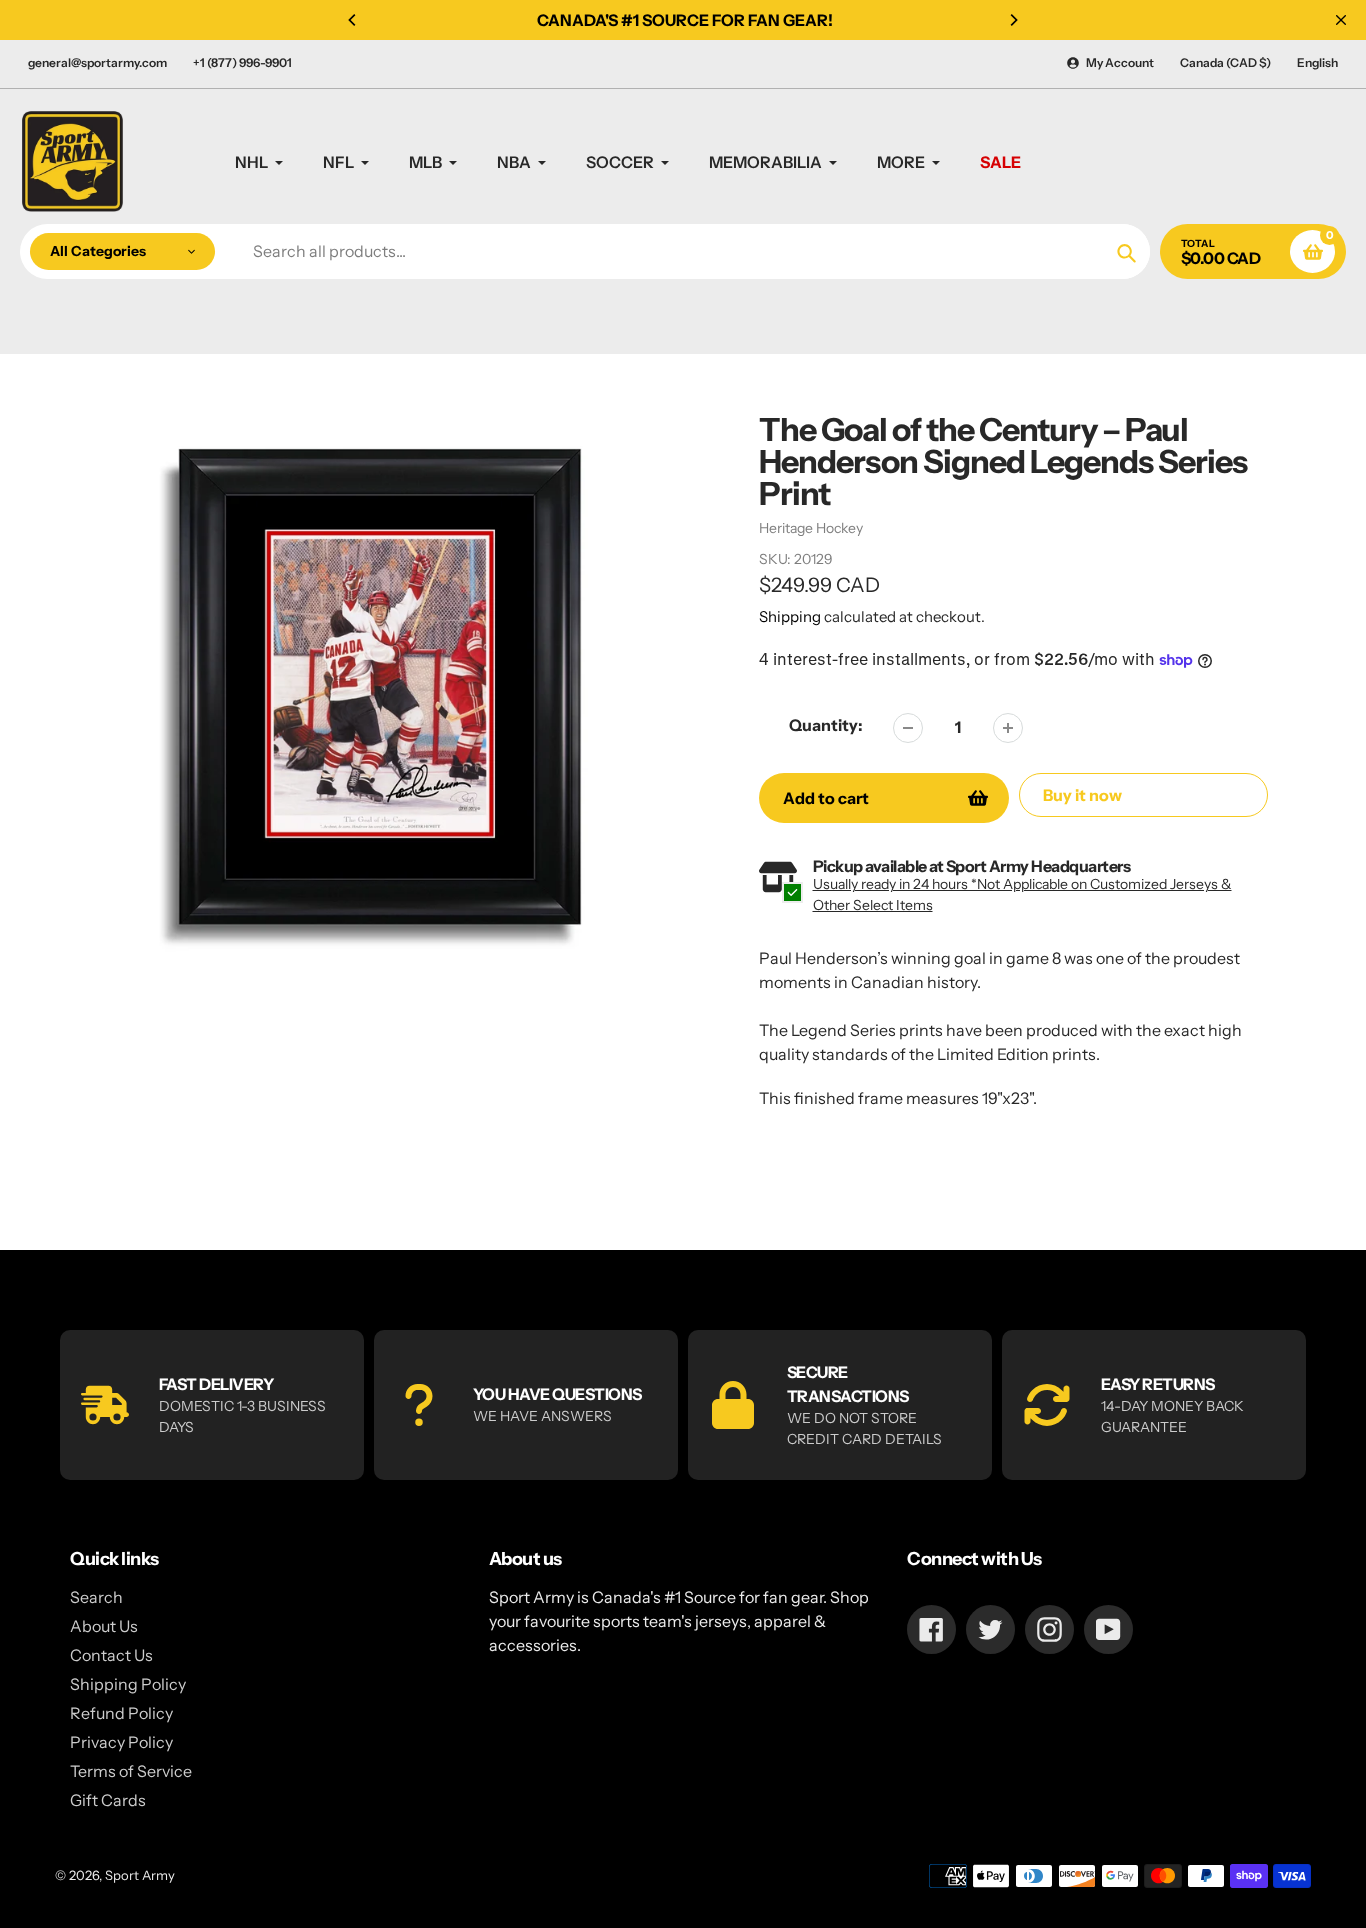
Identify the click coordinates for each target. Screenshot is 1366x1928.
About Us (104, 1626)
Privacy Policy (121, 1742)
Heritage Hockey (811, 528)
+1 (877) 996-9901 (242, 62)
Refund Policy (121, 1713)
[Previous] (353, 20)
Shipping (790, 616)
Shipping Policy (128, 1684)
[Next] (1013, 20)
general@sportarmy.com (97, 62)
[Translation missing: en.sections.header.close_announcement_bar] (1341, 20)
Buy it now (1082, 795)
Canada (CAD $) (1225, 62)
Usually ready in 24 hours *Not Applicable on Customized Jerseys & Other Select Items (1022, 894)
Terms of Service (131, 1771)
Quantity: (826, 725)
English (1317, 62)
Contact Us (111, 1655)
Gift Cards (108, 1800)
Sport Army (140, 1875)
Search (96, 1597)
